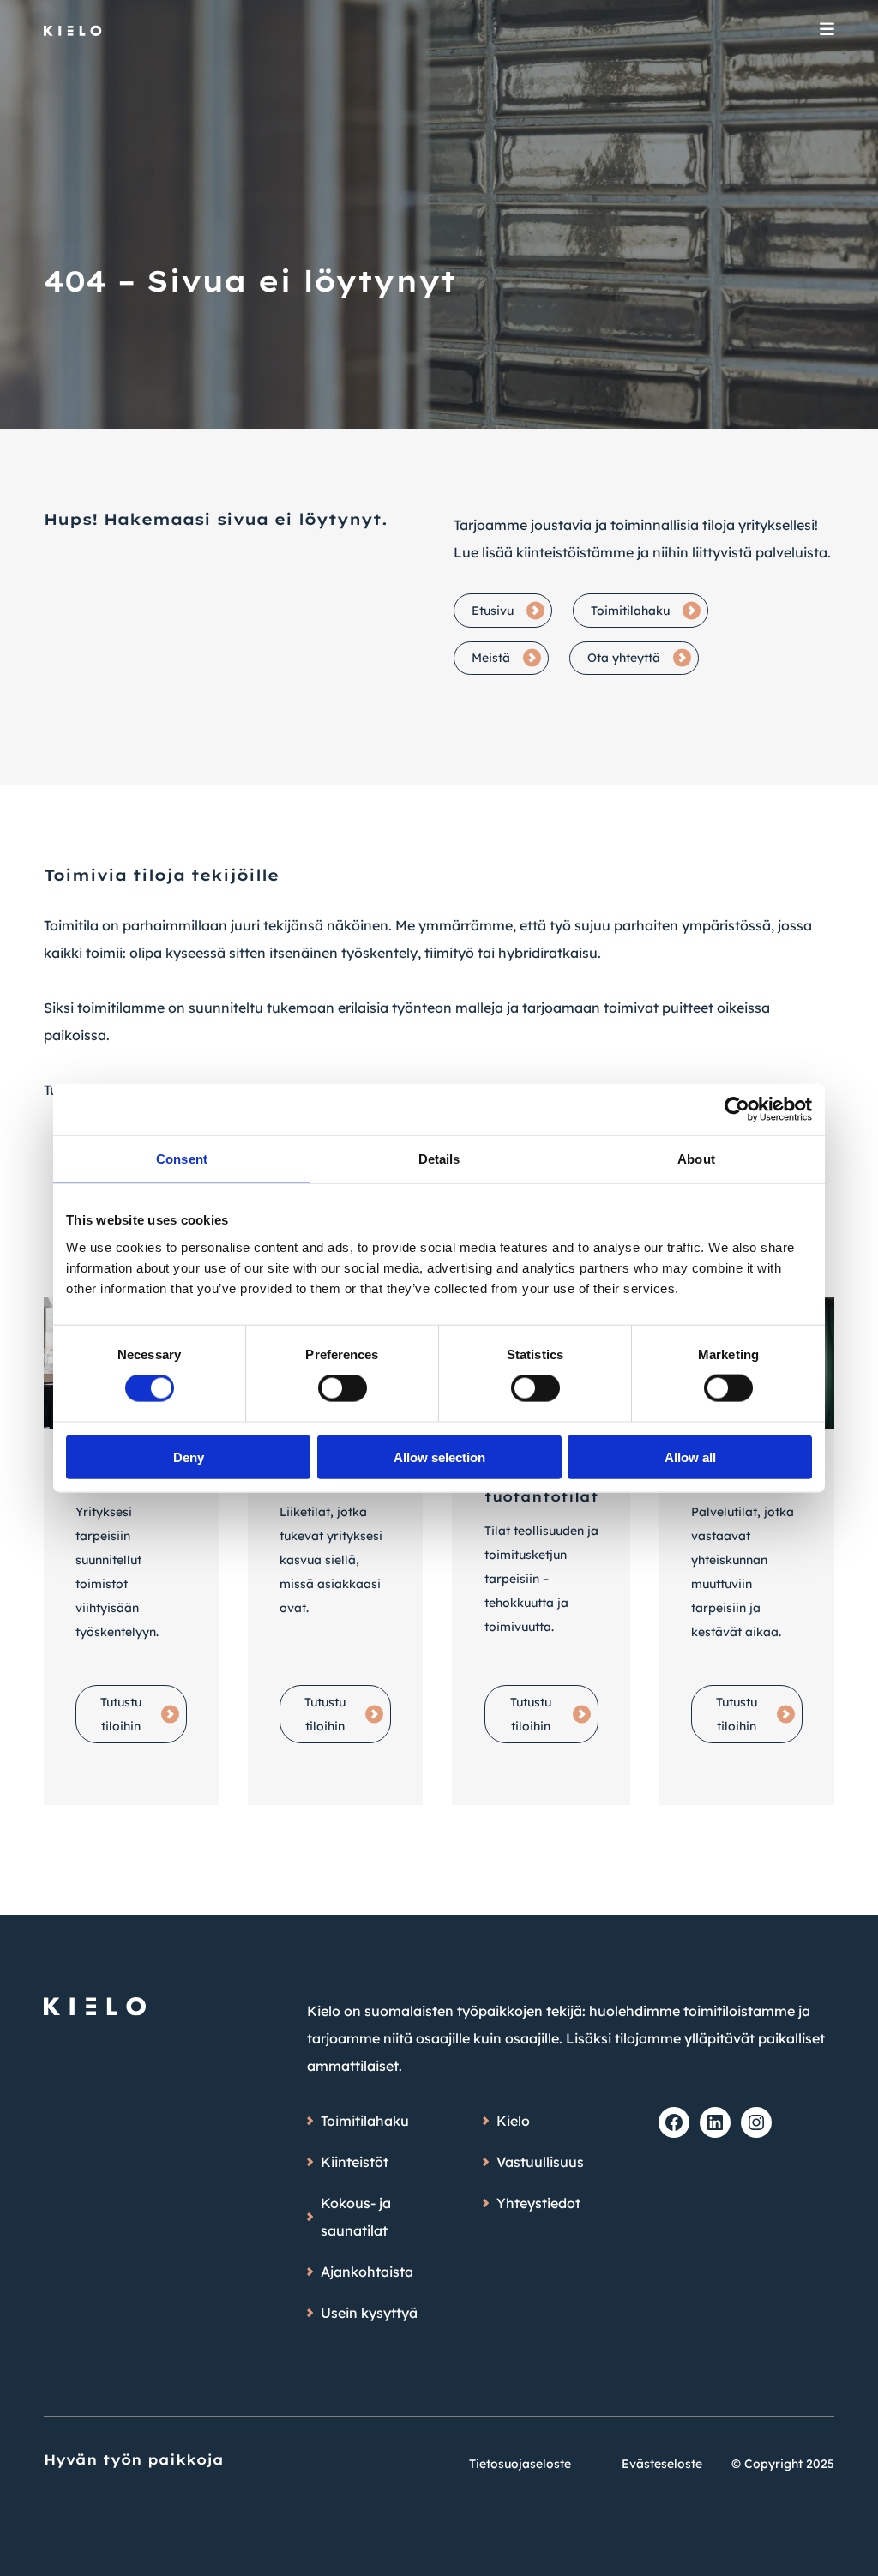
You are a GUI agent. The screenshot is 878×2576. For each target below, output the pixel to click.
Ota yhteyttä (624, 658)
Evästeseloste (662, 2464)
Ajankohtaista (367, 2272)
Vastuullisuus (540, 2162)
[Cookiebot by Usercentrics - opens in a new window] (737, 1110)
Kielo (513, 2121)
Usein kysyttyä (369, 2313)
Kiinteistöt (355, 2162)
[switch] (343, 1388)
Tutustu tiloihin (121, 1714)
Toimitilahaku (630, 611)
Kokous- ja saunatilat (356, 2217)
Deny (189, 1457)
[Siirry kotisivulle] (73, 31)
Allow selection (439, 1457)
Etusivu (493, 611)
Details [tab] (439, 1159)
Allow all (690, 1457)
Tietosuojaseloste (520, 2464)
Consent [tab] (182, 1159)
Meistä (491, 658)
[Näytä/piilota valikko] (827, 31)
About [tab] (696, 1159)
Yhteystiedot (538, 2203)
